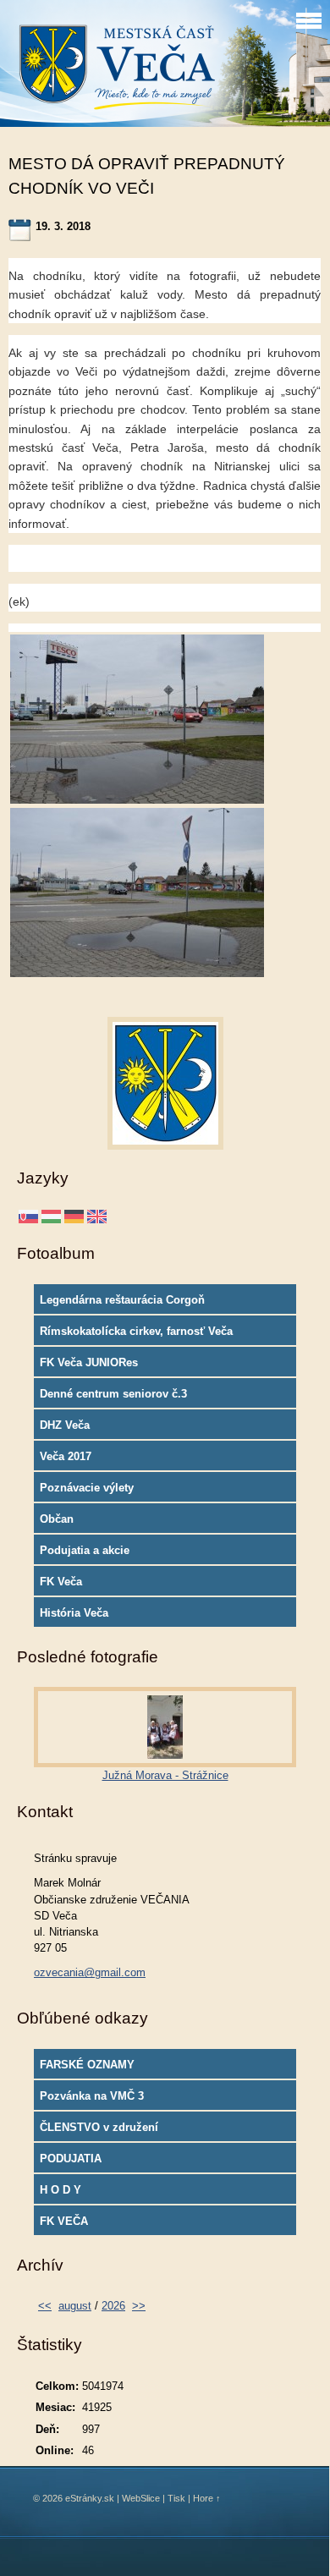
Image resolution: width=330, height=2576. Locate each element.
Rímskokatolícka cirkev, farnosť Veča (136, 1331)
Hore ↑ (207, 2498)
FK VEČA (64, 2221)
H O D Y (60, 2190)
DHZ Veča (65, 1425)
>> (139, 2306)
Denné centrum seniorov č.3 (113, 1394)
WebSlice (141, 2498)
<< (45, 2306)
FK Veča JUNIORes (89, 1362)
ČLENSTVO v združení (99, 2127)
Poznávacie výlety (87, 1488)
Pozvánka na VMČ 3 (92, 2096)
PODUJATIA (71, 2159)
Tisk (176, 2498)
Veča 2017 (66, 1456)
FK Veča (61, 1582)
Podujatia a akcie (85, 1550)
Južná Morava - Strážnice (165, 1775)
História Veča (74, 1613)
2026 (113, 2306)
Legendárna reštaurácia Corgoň (122, 1300)
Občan (57, 1519)
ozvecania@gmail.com (90, 1972)
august (75, 2306)
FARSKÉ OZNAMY (87, 2065)
